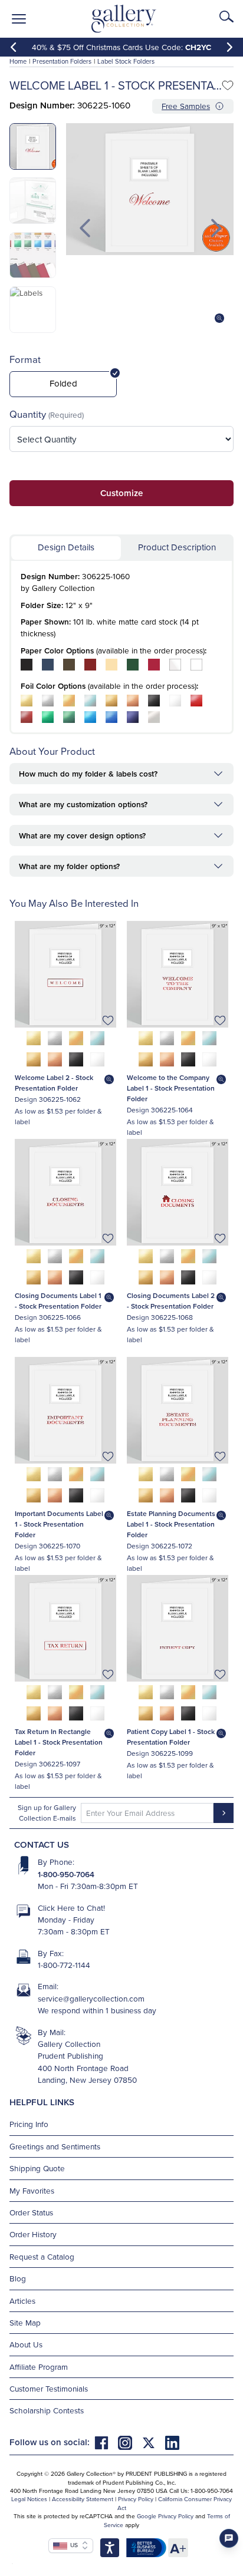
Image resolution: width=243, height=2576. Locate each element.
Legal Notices (29, 2499)
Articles (22, 2301)
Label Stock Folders (126, 61)
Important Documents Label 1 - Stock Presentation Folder (59, 1524)
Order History (33, 2234)
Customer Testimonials (49, 2388)
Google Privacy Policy (165, 2516)
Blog (18, 2278)
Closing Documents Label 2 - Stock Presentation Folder (171, 1301)
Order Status (31, 2212)
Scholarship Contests (47, 2410)
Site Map (25, 2322)
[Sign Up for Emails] (224, 1813)
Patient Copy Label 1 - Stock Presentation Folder (171, 1737)
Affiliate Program (39, 2367)
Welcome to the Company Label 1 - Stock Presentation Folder (171, 1088)
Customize (121, 493)
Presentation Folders (62, 61)
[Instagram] (130, 2442)
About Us (26, 2344)
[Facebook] (106, 2442)
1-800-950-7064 (66, 1874)
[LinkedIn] (172, 2442)
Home (18, 61)
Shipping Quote (37, 2168)
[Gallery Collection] (124, 19)
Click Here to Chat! (71, 1908)
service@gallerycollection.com (91, 1998)
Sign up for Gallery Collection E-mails (47, 1813)
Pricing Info (29, 2124)
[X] (153, 2442)
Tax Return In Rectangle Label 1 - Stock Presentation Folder (59, 1742)
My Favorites (32, 2190)
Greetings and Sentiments (55, 2146)
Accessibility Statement (83, 2499)
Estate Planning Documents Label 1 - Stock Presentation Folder (171, 1524)
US (73, 2545)
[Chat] (229, 2538)
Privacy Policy (136, 2499)
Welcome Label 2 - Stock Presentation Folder (54, 1083)
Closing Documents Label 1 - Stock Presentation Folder (58, 1301)
